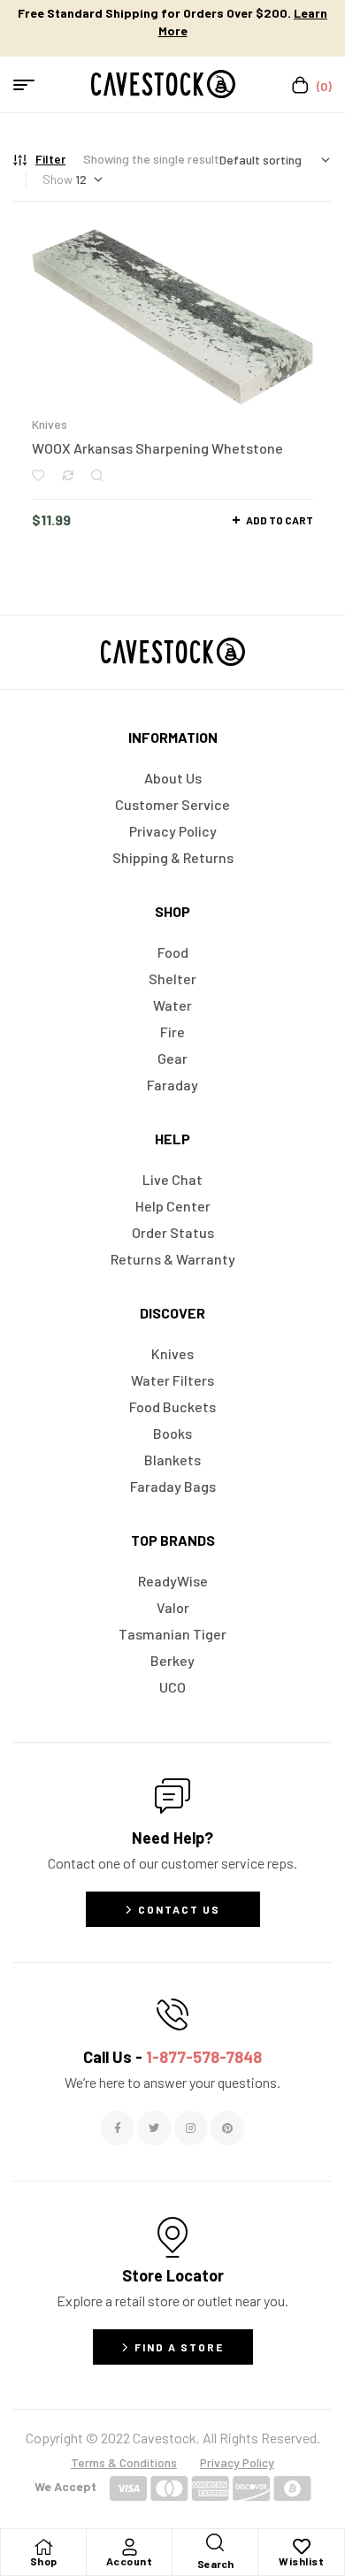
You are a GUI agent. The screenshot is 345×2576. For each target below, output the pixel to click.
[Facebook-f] (118, 2128)
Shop (44, 2561)
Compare (68, 475)
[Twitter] (154, 2128)
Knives (50, 424)
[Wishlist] (302, 2547)
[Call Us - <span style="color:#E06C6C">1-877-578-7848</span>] (172, 2014)
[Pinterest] (227, 2128)
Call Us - (172, 2057)
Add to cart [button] (280, 520)
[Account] (129, 2547)
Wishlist (301, 2561)
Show (57, 179)
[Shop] (43, 2547)
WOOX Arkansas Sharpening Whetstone (157, 448)
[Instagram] (191, 2128)
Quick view (97, 475)
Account (130, 2561)
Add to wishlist (38, 475)
